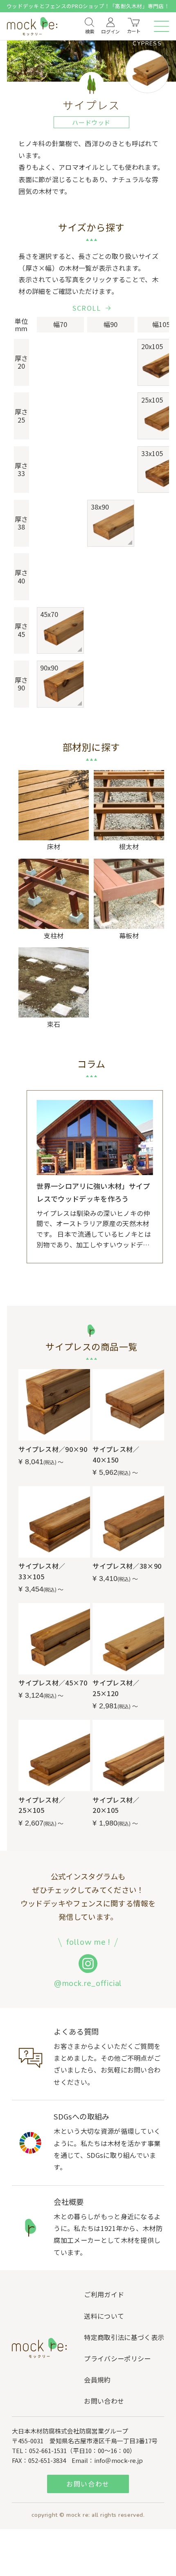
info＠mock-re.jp (118, 2460)
